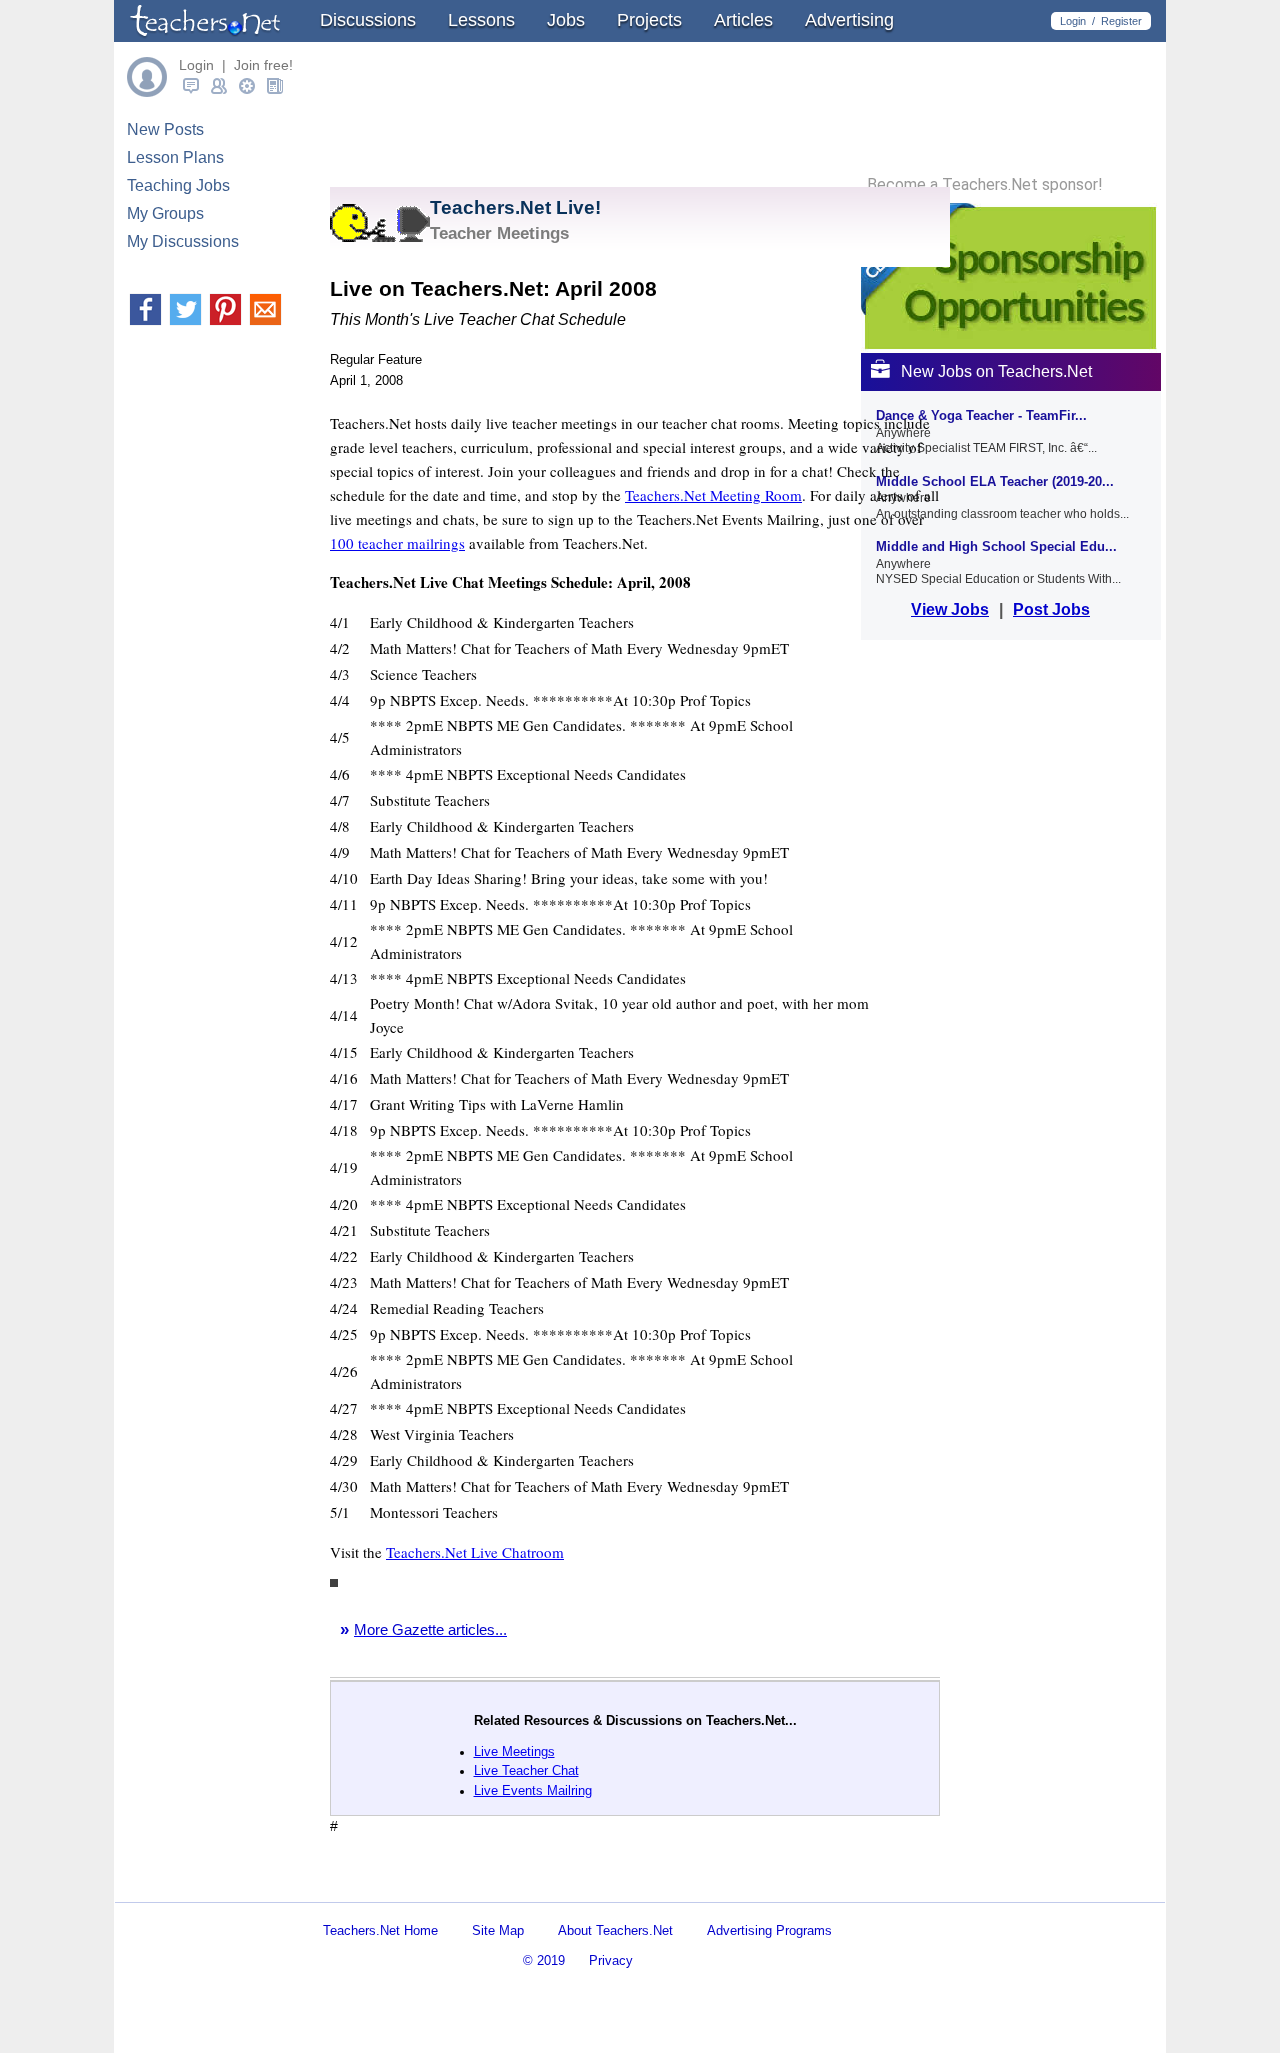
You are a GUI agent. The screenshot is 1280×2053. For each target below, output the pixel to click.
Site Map (498, 1930)
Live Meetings (514, 1751)
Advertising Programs (769, 1930)
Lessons (481, 20)
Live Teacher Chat (526, 1770)
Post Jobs (1051, 609)
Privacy (611, 1960)
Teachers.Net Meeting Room (713, 495)
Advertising (849, 20)
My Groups (165, 213)
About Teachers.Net (615, 1930)
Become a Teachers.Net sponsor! (985, 185)
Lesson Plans (175, 157)
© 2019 (544, 1960)
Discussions (368, 20)
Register (1121, 21)
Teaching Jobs (178, 185)
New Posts (165, 129)
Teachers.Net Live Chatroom (475, 1552)
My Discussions (183, 241)
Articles (743, 20)
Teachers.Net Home (380, 1930)
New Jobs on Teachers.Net (996, 371)
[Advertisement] (564, 1884)
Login (1073, 21)
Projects (649, 20)
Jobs (566, 20)
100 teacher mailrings (397, 543)
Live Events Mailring (533, 1790)
